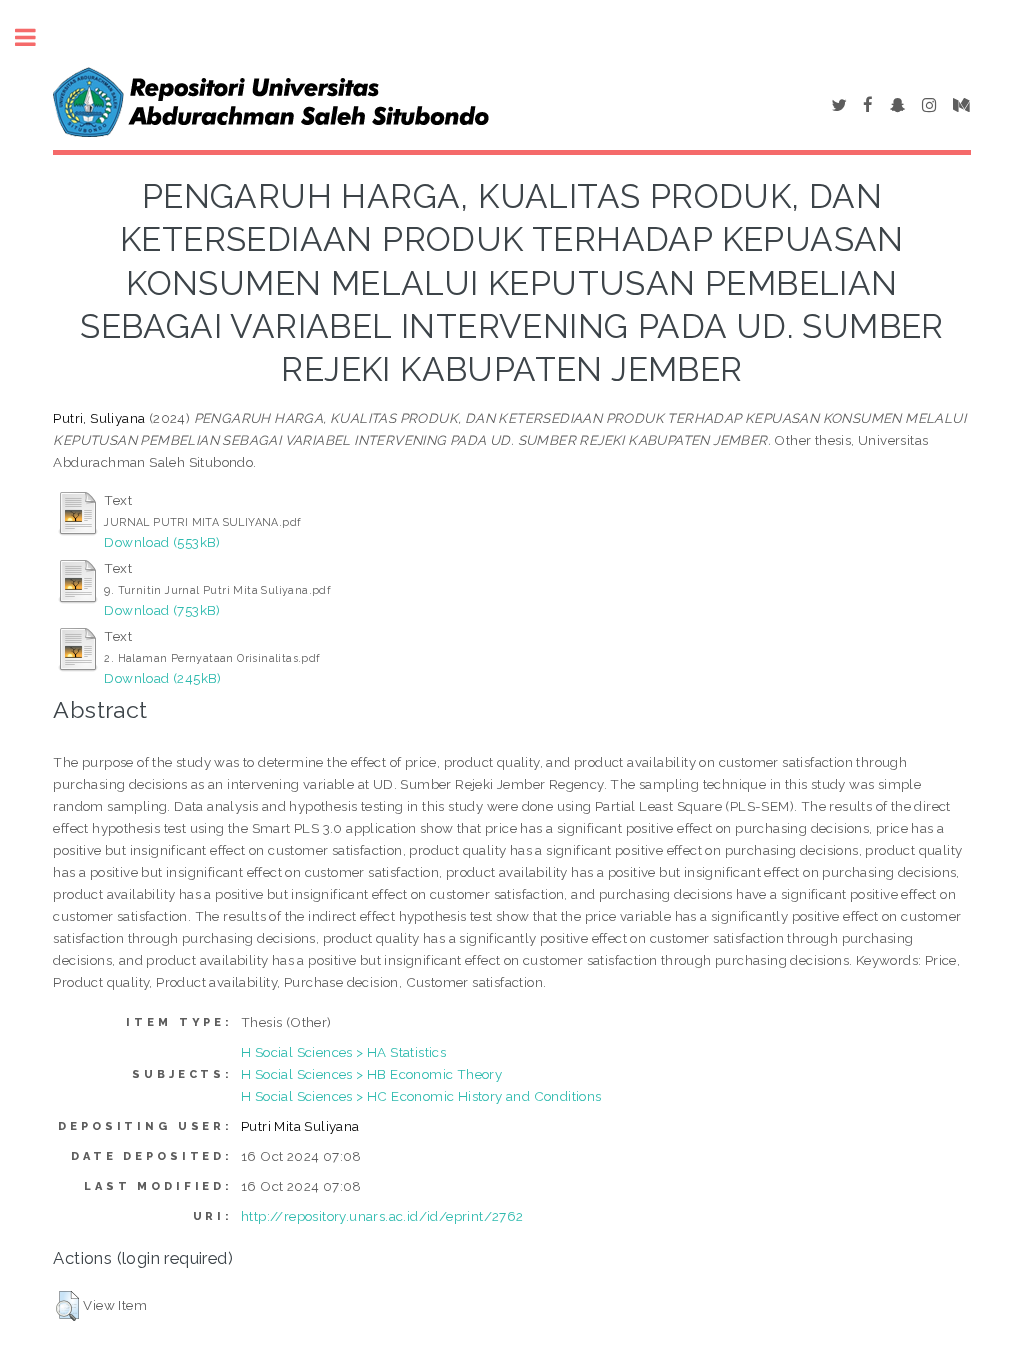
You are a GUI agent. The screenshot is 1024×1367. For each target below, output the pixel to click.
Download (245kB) (162, 678)
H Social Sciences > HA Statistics (343, 1052)
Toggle (36, 37)
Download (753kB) (162, 610)
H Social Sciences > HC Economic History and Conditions (421, 1096)
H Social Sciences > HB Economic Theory (371, 1074)
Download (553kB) (162, 542)
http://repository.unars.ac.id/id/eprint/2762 (382, 1216)
